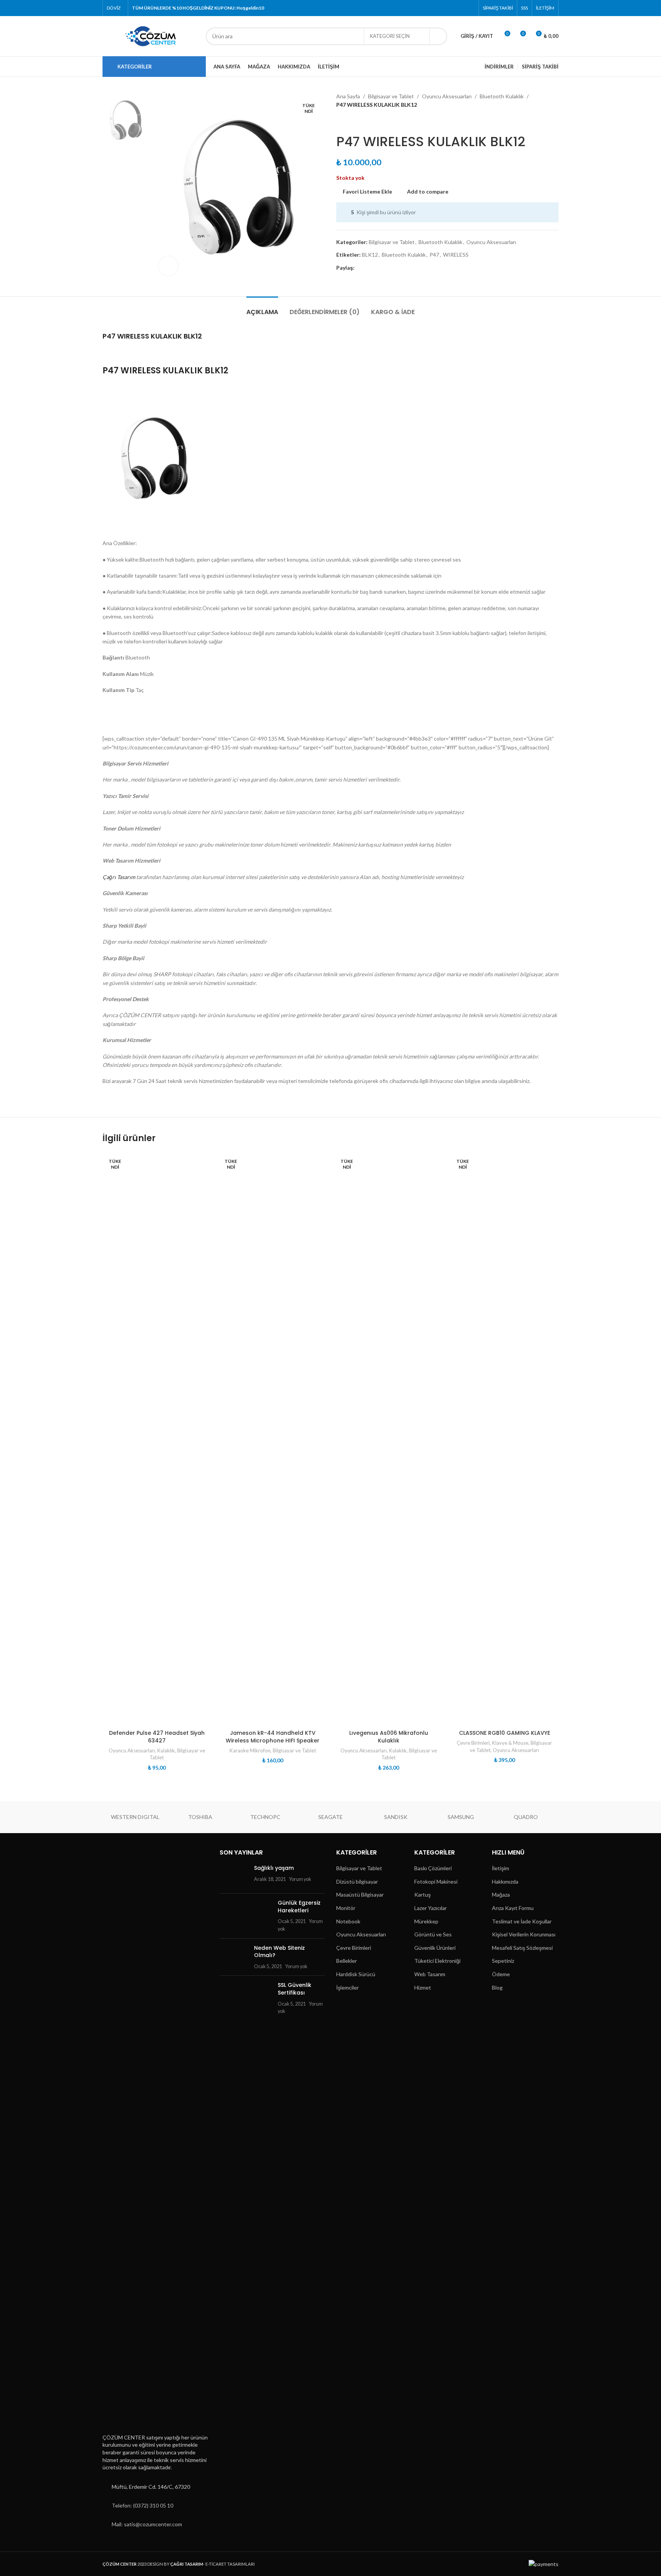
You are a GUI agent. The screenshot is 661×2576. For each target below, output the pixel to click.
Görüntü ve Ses (433, 1934)
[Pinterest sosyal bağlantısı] (470, 8)
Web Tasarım (430, 1974)
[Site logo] (150, 35)
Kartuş (422, 1895)
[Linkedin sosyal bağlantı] (396, 268)
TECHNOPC (265, 1817)
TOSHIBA (200, 1817)
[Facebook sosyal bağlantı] (431, 8)
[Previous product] (341, 122)
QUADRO (526, 1817)
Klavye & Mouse (510, 1743)
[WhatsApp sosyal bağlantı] (405, 268)
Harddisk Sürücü (356, 1974)
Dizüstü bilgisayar (357, 1882)
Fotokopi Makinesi (436, 1882)
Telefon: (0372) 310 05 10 (142, 2505)
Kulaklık (166, 1750)
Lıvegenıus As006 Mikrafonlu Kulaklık (389, 1737)
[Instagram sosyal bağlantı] (450, 8)
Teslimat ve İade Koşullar (522, 1921)
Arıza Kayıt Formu (513, 1908)
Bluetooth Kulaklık (502, 96)
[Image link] (140, 2138)
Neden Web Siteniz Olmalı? (279, 1952)
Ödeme (501, 1974)
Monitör (346, 1908)
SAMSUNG (461, 1817)
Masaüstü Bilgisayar (360, 1895)
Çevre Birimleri (473, 1743)
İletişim (501, 1868)
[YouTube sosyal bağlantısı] (460, 8)
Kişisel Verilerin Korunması (524, 1934)
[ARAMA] (438, 36)
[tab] (262, 308)
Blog (497, 1987)
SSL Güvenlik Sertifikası (295, 1989)
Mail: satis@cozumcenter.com (147, 2524)
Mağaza (501, 1895)
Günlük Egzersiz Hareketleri (299, 1907)
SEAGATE (330, 1817)
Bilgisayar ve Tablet (391, 96)
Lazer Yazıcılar (431, 1908)
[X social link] (441, 8)
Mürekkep (426, 1921)
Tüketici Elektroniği (437, 1961)
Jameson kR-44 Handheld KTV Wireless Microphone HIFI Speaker (273, 1737)
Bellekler (347, 1961)
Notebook (348, 1921)
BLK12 (370, 255)
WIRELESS (456, 255)
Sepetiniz (503, 1961)
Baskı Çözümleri (433, 1868)
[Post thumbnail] (234, 1876)
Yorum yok (300, 1879)
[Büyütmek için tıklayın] (168, 266)
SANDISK (396, 1817)
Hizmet (423, 1987)
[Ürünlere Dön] (350, 122)
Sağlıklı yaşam (274, 1868)
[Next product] (359, 122)
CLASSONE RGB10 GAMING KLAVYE (505, 1733)
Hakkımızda (505, 1882)
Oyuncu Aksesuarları (447, 96)
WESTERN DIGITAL (135, 1817)
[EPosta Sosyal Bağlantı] (378, 268)
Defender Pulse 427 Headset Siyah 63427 (157, 1737)
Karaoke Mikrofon (250, 1750)
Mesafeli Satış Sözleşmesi (522, 1948)
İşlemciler (348, 1987)
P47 (434, 255)
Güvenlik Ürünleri (435, 1948)
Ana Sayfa (348, 96)
